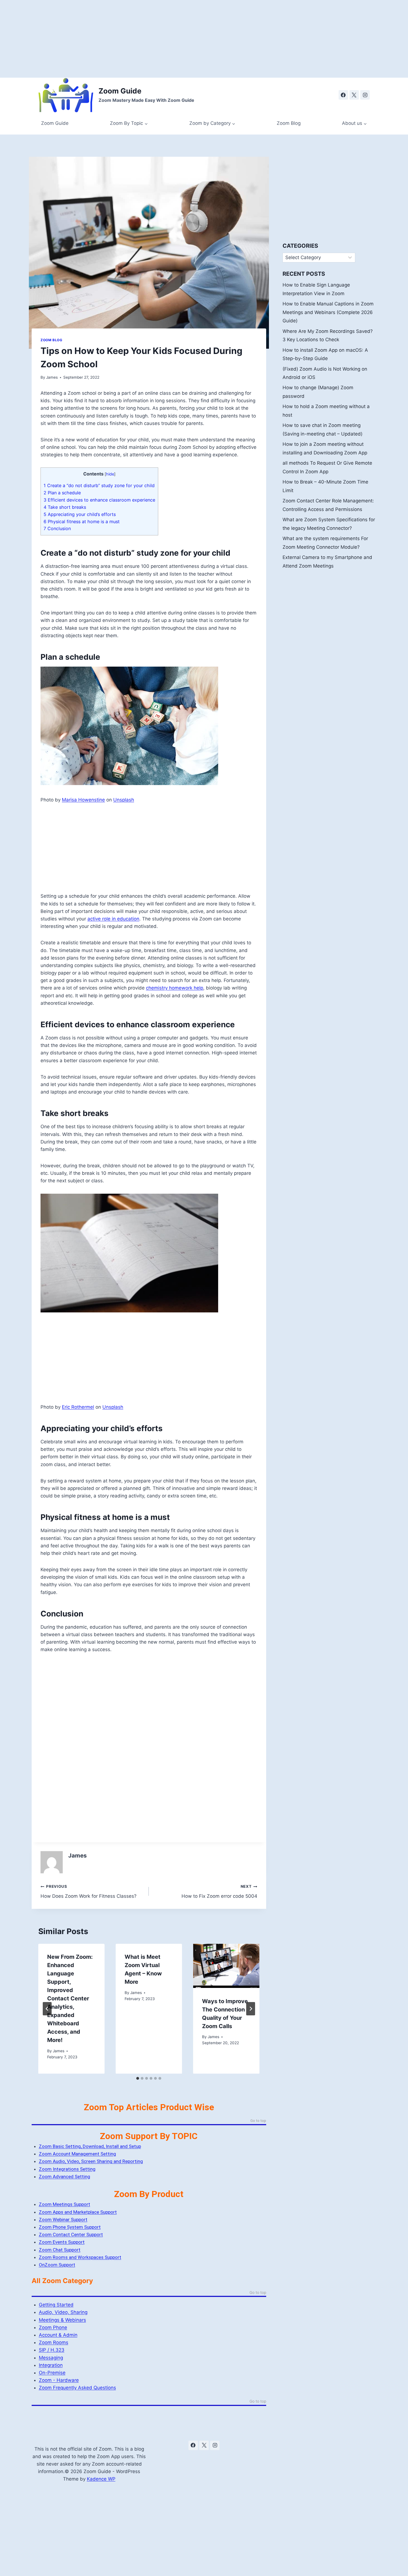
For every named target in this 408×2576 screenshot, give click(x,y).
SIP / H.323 (52, 2350)
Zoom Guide (55, 123)
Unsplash (124, 800)
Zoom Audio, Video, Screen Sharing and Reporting (91, 2161)
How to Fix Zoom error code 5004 (219, 1891)
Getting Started (56, 2305)
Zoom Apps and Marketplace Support (78, 2212)
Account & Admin (58, 2335)
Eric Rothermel (78, 1407)
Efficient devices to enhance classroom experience (99, 500)
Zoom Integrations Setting (67, 2169)
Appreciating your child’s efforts (80, 514)
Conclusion (57, 528)
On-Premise (52, 2373)
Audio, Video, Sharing (63, 2312)
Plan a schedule (62, 493)
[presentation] (226, 1966)
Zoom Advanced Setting (65, 2177)
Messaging (51, 2358)
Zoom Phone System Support (70, 2227)
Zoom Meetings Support (65, 2204)
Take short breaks (65, 507)
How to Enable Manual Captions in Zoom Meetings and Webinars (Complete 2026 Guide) (328, 312)
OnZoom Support (57, 2265)
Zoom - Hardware (59, 2380)
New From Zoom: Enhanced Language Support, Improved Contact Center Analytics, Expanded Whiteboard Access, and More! (70, 1998)
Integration (51, 2365)
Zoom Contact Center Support (71, 2235)
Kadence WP (101, 2479)
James (52, 377)
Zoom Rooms (54, 2342)
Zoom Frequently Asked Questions (77, 2388)
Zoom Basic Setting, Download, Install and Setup (90, 2146)
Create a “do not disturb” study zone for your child (99, 485)
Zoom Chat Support (60, 2250)
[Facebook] (343, 95)
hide (110, 474)
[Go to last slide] (47, 2009)
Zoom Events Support (62, 2242)
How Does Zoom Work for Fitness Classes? (89, 1891)
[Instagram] (365, 95)
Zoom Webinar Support (63, 2220)
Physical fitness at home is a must (82, 522)
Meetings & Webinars (62, 2320)
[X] (354, 95)
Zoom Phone (53, 2327)
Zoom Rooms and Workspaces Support (80, 2257)
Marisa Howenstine (83, 800)
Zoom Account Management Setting (77, 2154)
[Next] (251, 2009)
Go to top (258, 2121)
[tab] (138, 2078)
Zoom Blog (289, 123)
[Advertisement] (167, 39)
